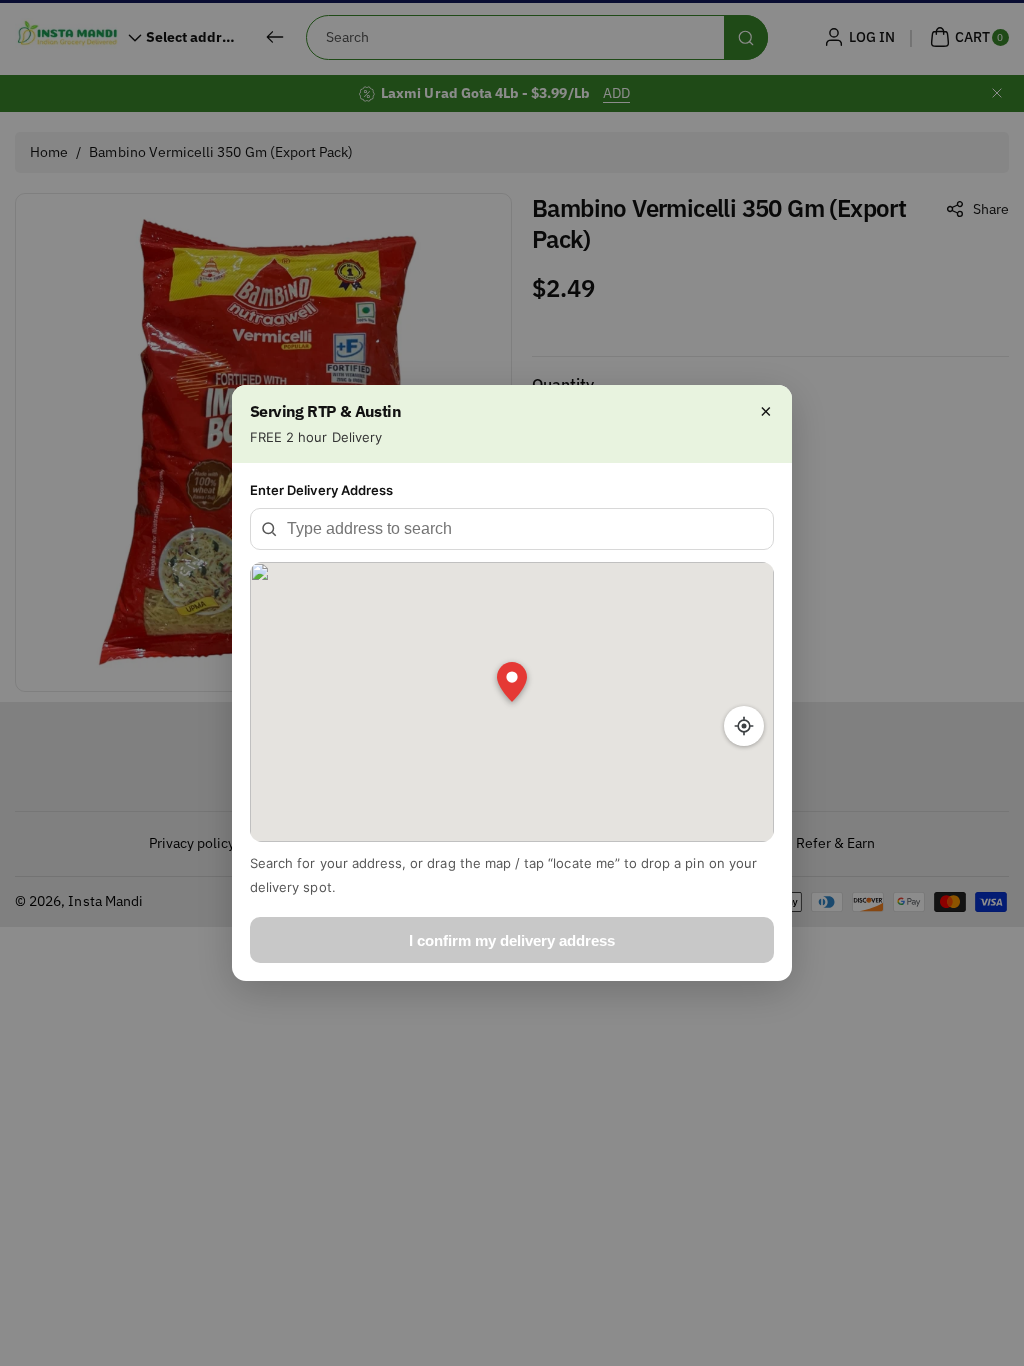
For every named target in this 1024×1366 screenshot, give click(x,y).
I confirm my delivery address (512, 940)
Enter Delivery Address (321, 490)
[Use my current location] (744, 726)
